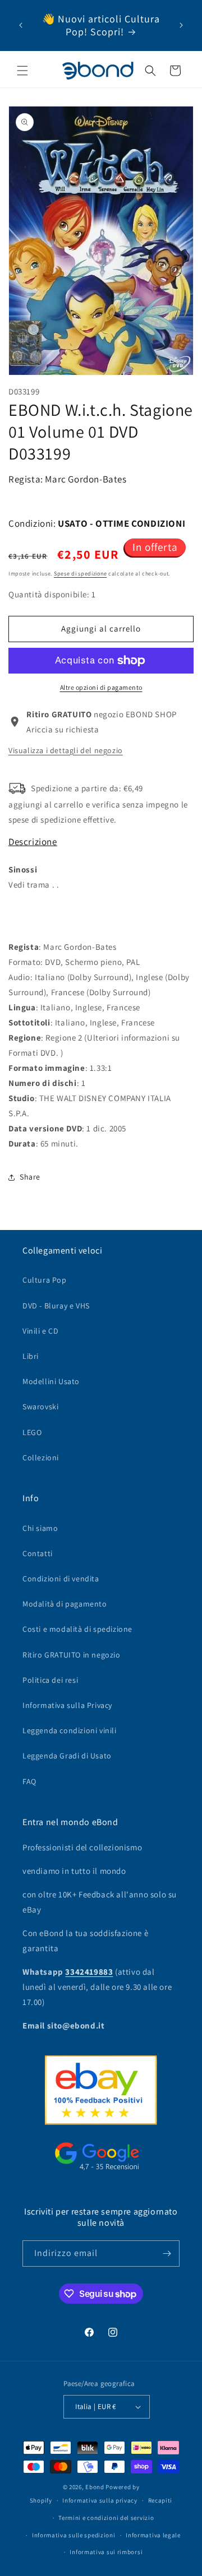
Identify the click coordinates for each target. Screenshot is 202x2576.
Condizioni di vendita (61, 1579)
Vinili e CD (41, 1331)
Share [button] (30, 1177)
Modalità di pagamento (65, 1604)
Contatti (38, 1553)
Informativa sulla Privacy (67, 1705)
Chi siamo (40, 1528)
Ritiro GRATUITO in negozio (72, 1655)
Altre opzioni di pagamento (101, 687)
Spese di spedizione (80, 574)
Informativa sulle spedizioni (74, 2535)
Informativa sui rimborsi (106, 2552)
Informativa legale (153, 2535)
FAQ (29, 1781)
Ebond (95, 2487)
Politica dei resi (50, 1680)
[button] (22, 71)
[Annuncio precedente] (21, 25)
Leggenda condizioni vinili (70, 1730)
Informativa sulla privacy (100, 2500)
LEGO (32, 1432)
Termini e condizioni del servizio (106, 2518)
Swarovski (40, 1407)
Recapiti (160, 2500)
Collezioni (41, 1458)
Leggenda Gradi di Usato (67, 1756)
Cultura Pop (45, 1280)
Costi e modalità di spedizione (77, 1629)
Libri (31, 1356)
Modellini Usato (51, 1381)
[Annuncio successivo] (181, 25)
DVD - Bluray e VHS (56, 1306)
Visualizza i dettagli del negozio (66, 750)
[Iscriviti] (167, 2254)
